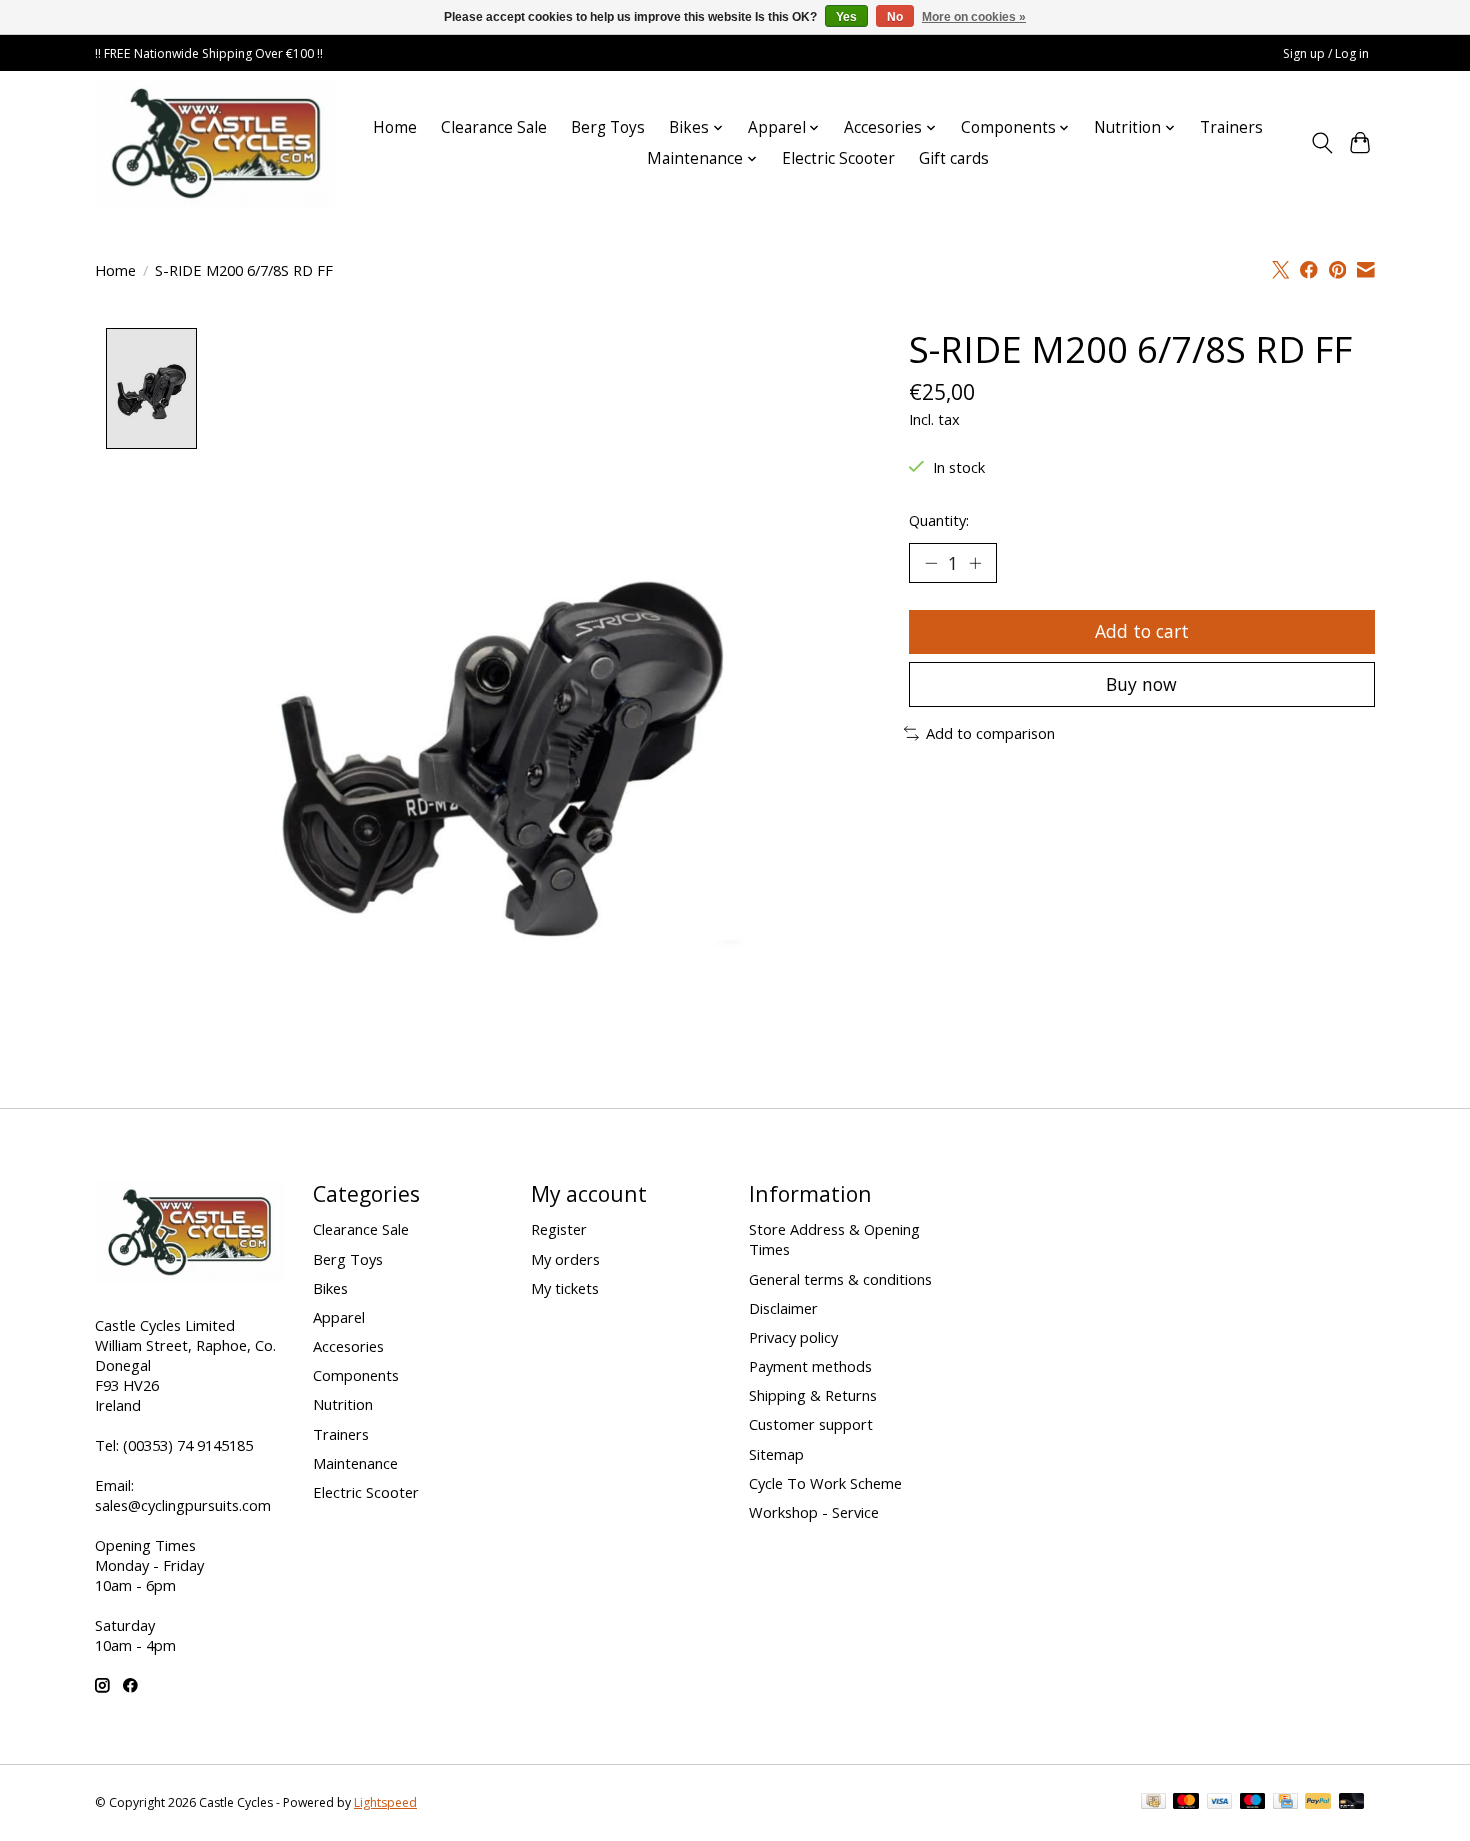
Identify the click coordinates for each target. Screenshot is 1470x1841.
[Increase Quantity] (975, 563)
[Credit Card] (1285, 1803)
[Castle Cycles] (216, 143)
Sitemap (776, 1454)
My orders (565, 1259)
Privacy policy (793, 1337)
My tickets (565, 1288)
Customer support (811, 1424)
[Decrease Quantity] (931, 563)
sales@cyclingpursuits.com (183, 1505)
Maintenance (355, 1463)
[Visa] (1220, 1803)
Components (356, 1375)
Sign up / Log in (1326, 53)
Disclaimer (783, 1308)
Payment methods (810, 1366)
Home (395, 127)
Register (559, 1229)
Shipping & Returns (813, 1395)
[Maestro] (1253, 1803)
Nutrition (343, 1404)
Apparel (339, 1317)
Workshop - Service (814, 1512)
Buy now (1141, 684)
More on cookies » (974, 17)
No (895, 17)
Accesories (348, 1346)
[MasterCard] (1186, 1803)
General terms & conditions (840, 1279)
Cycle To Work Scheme (825, 1483)
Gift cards (954, 158)
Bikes (330, 1288)
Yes (846, 17)
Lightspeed (385, 1802)
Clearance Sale (494, 127)
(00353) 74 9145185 (188, 1445)
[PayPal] (1318, 1803)
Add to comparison (990, 733)
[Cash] (1153, 1803)
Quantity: (939, 520)
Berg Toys (608, 127)
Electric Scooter (838, 158)
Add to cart (1142, 631)
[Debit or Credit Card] (1352, 1803)
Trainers (1231, 127)
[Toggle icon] (1321, 143)
